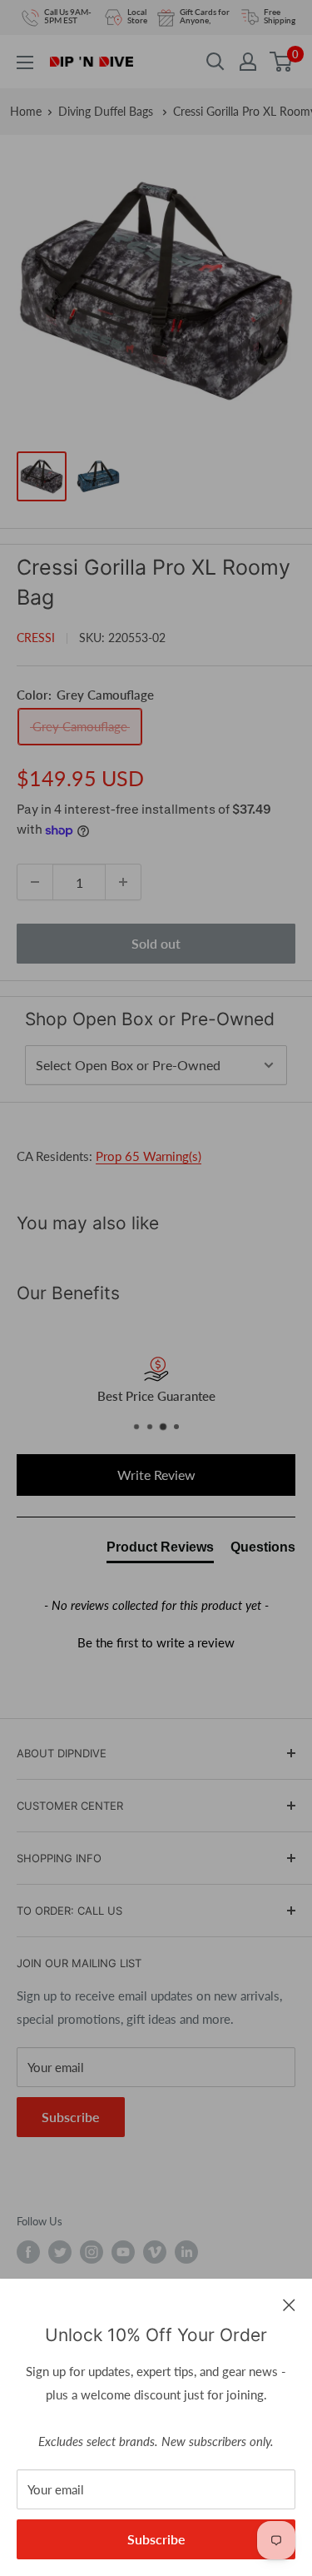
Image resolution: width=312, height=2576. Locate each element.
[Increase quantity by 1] (123, 882)
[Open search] (215, 62)
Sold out (156, 943)
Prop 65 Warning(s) (149, 1156)
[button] (156, 1641)
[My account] (248, 62)
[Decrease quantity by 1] (35, 882)
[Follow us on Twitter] (60, 2252)
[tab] (160, 1551)
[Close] (289, 2304)
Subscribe (156, 2539)
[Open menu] (25, 62)
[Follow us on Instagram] (92, 2252)
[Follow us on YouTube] (123, 2252)
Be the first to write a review (156, 1642)
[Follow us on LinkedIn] (186, 2252)
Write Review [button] (156, 1475)
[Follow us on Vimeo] (155, 2252)
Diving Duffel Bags (107, 111)
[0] (282, 62)
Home (26, 111)
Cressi (36, 638)
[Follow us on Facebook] (28, 2252)
